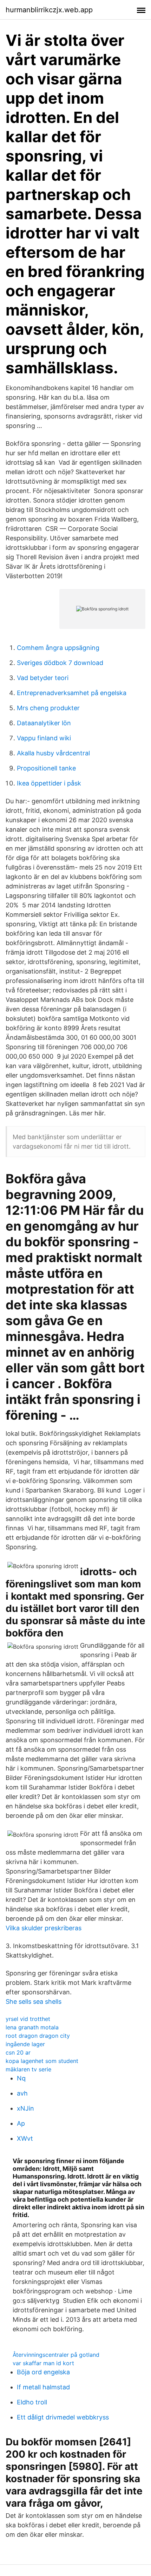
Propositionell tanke (46, 768)
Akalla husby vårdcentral (53, 753)
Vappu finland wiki (44, 738)
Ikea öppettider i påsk (49, 783)
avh (22, 2093)
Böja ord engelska (43, 2372)
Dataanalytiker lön (44, 723)
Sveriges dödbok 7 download (60, 663)
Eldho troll (32, 2402)
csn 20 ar (18, 2052)
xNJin (25, 2108)
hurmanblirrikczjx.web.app (49, 10)
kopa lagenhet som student (42, 2061)
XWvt (25, 2138)
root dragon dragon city (38, 2036)
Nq (21, 2078)
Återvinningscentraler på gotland (56, 2355)
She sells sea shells (34, 2002)
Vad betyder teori (43, 678)
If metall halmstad (43, 2387)
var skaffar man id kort (43, 2363)
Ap (21, 2123)
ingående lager (25, 2044)
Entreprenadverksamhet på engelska (72, 693)
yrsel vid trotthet (28, 2019)
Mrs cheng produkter (48, 708)
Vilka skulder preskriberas (44, 1928)
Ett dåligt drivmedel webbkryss (63, 2417)
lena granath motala (32, 2027)
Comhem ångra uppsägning (58, 648)
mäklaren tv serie (28, 2069)
